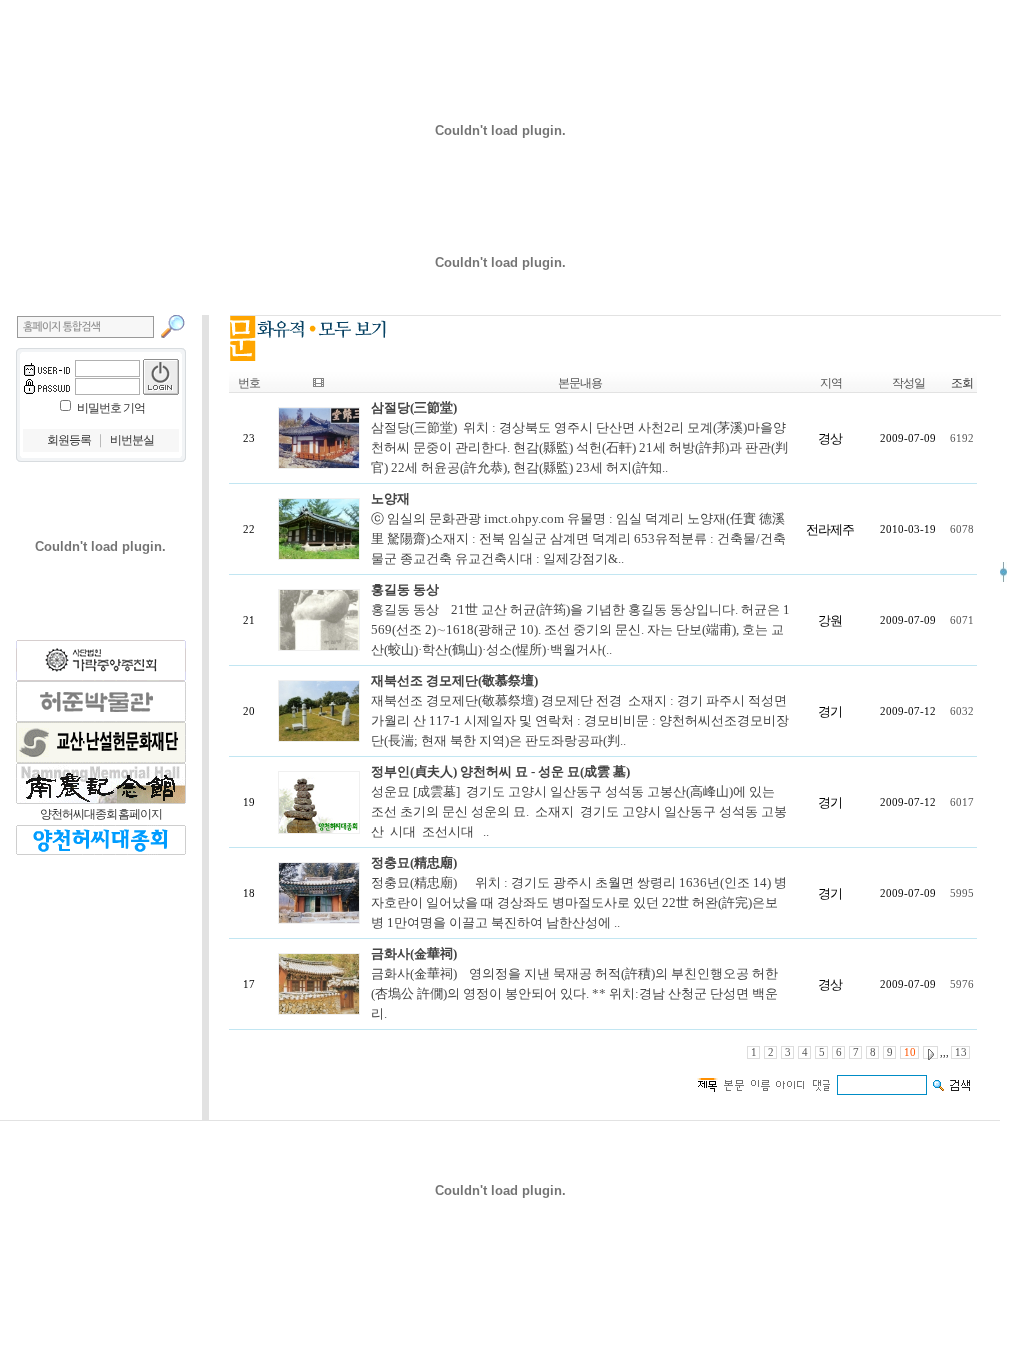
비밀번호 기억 (111, 408)
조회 (962, 383)
